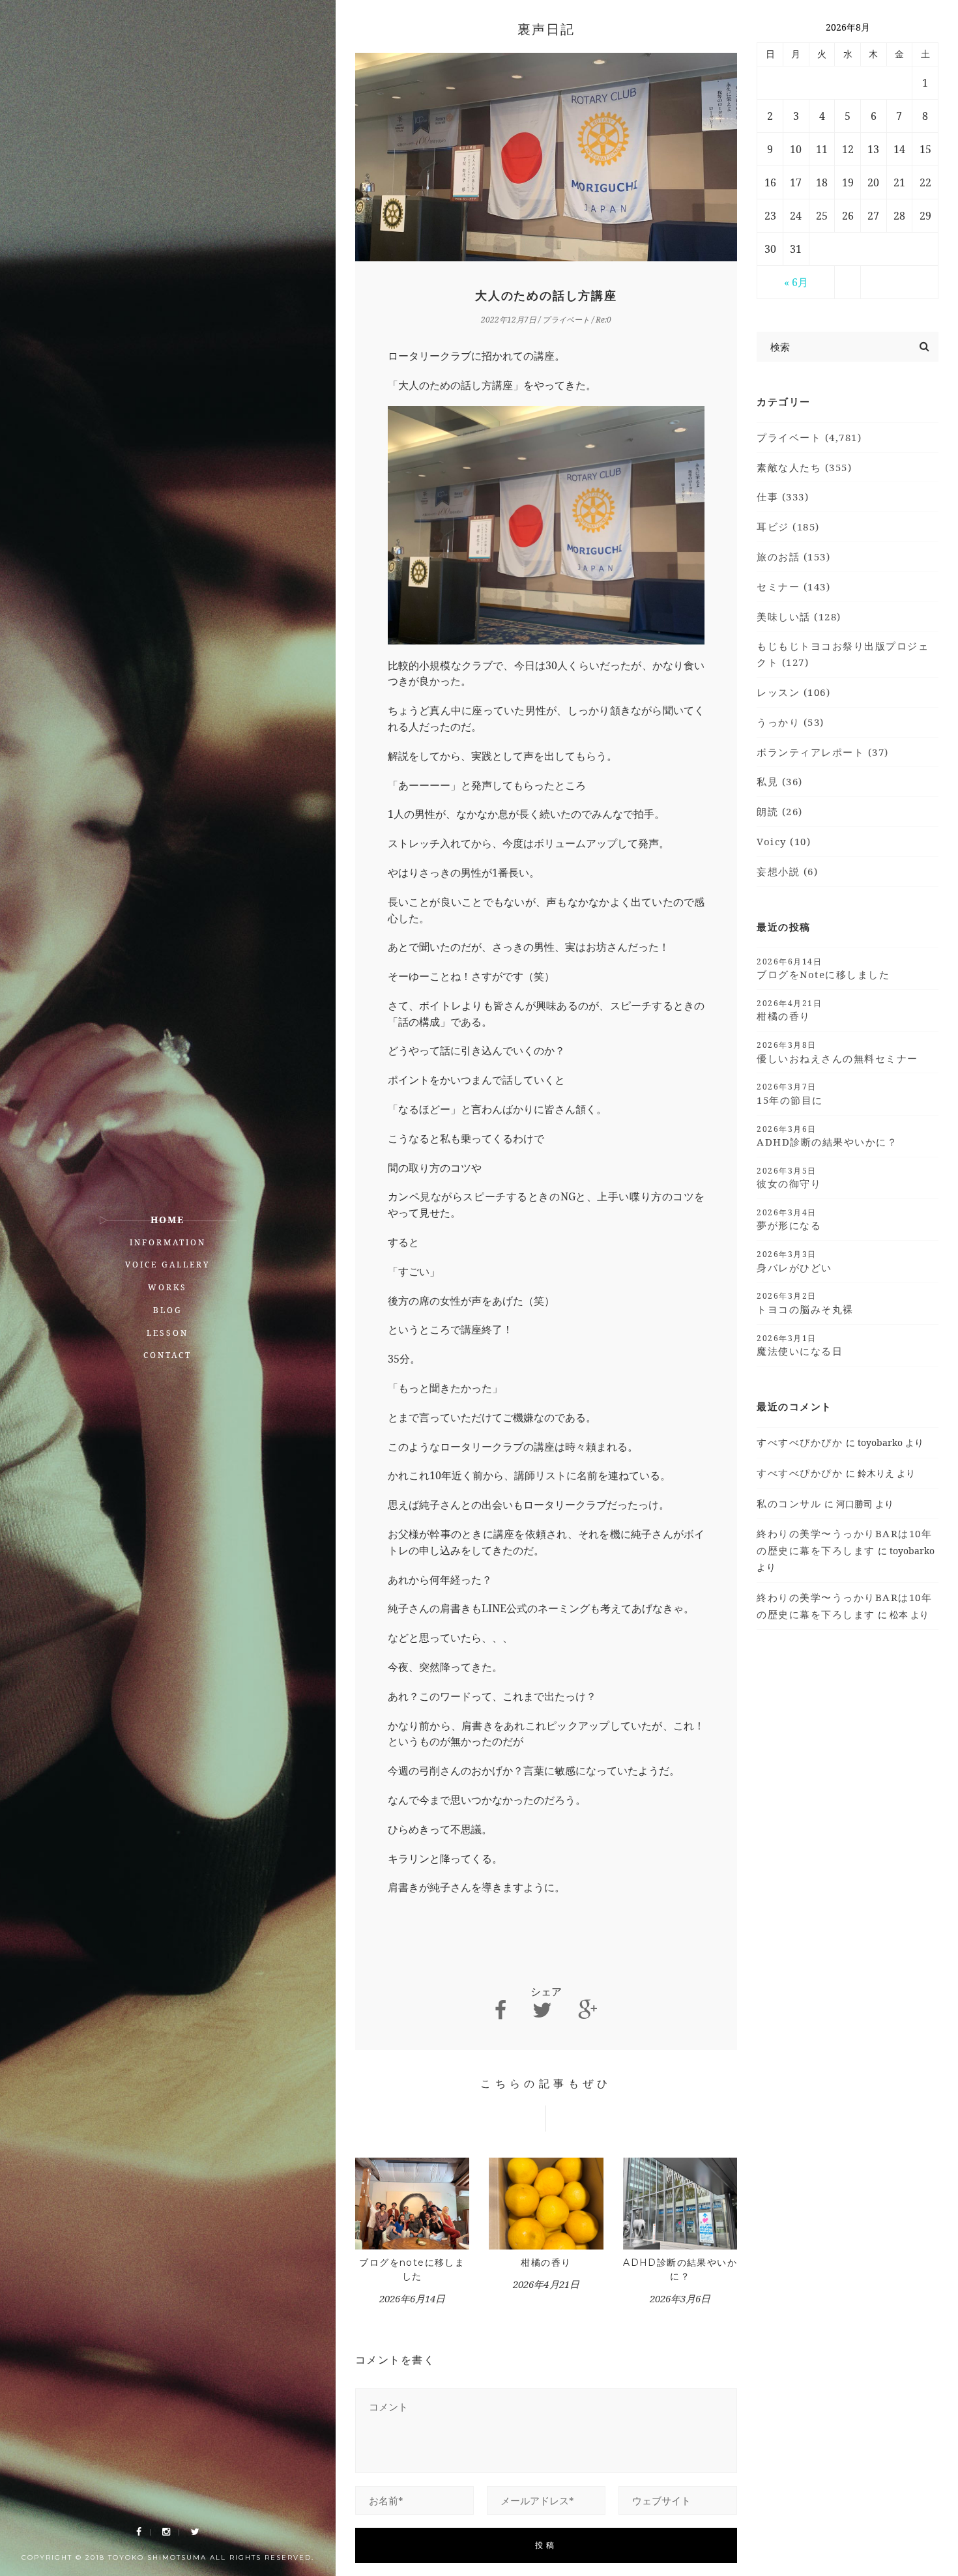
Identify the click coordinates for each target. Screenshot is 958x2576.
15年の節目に (790, 1093)
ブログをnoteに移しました (823, 968)
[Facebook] (139, 2532)
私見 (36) (780, 781)
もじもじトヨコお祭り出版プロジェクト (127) (843, 654)
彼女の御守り (789, 1178)
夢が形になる (789, 1219)
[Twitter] (195, 2532)
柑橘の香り (546, 2263)
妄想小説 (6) (787, 871)
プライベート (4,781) (809, 437)
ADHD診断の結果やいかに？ (827, 1136)
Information (168, 1242)
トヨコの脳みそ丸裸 (805, 1303)
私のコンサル (789, 1503)
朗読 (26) (780, 811)
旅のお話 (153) (793, 557)
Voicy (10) (784, 841)
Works (167, 1287)
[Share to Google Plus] (588, 2010)
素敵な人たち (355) (804, 467)
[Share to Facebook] (501, 2010)
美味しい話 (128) (799, 616)
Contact (167, 1355)
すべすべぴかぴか (800, 1442)
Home (167, 1220)
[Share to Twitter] (542, 2010)
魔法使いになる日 (800, 1345)
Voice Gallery (168, 1265)
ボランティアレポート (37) (823, 752)
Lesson (167, 1333)
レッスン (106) (793, 692)
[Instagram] (166, 2532)
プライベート (566, 320)
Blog (168, 1310)
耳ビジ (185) (788, 527)
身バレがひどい (794, 1261)
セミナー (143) (793, 586)
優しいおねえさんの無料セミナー (837, 1052)
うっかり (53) (791, 722)
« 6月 (796, 282)
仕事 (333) (783, 497)
